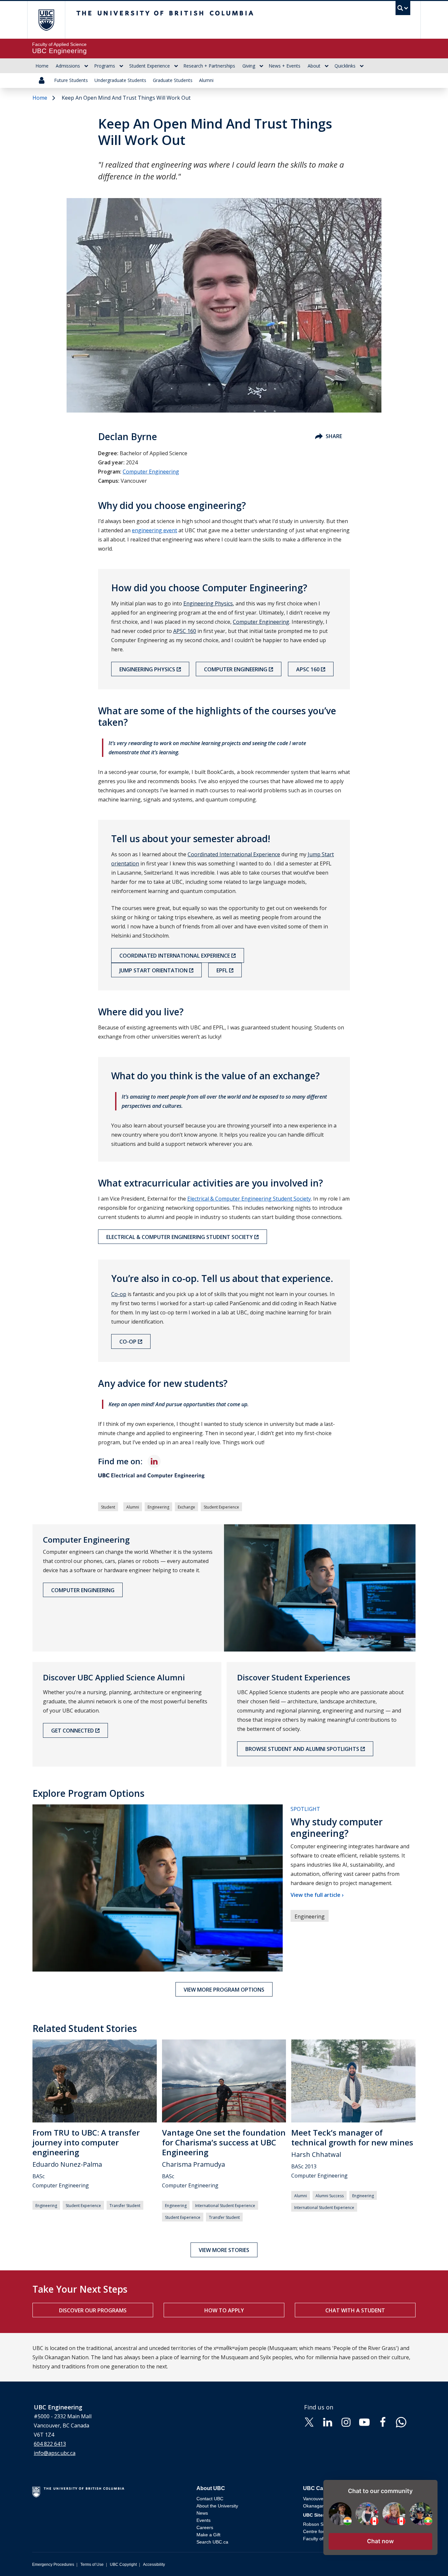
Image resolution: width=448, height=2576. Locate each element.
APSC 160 (185, 631)
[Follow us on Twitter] (309, 2422)
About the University (217, 2506)
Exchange (186, 1507)
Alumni (206, 80)
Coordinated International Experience (234, 854)
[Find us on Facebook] (383, 2422)
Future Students (71, 80)
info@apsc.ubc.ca (55, 2453)
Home (42, 66)
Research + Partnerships (209, 66)
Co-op (119, 1294)
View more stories (224, 2250)
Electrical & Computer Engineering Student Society (249, 1199)
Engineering (158, 1507)
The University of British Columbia (46, 20)
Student (108, 1507)
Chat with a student (355, 2310)
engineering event (154, 530)
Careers (205, 2527)
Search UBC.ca (212, 2542)
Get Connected (72, 1731)
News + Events (285, 66)
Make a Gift (208, 2535)
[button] (380, 2541)
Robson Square (319, 2524)
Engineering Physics (208, 603)
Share (334, 436)
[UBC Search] (403, 10)
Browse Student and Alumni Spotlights (302, 1749)
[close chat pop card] (431, 2486)
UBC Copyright (123, 2565)
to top (428, 2559)
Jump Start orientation (153, 970)
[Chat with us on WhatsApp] (401, 2422)
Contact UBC (210, 2499)
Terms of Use (92, 2565)
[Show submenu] (86, 66)
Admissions (68, 66)
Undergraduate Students (120, 80)
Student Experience (150, 66)
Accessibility (154, 2565)
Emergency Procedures (53, 2565)
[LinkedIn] (154, 1461)
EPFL (222, 970)
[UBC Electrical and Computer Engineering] (224, 1476)
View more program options (224, 1990)
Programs (105, 66)
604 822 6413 (50, 2444)
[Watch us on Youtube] (364, 2422)
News (202, 2513)
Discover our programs (93, 2310)
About (314, 66)
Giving (249, 66)
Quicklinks (345, 66)
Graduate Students (173, 80)
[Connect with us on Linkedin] (328, 2422)
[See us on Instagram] (346, 2422)
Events (204, 2520)
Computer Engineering (151, 472)
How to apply (224, 2310)
